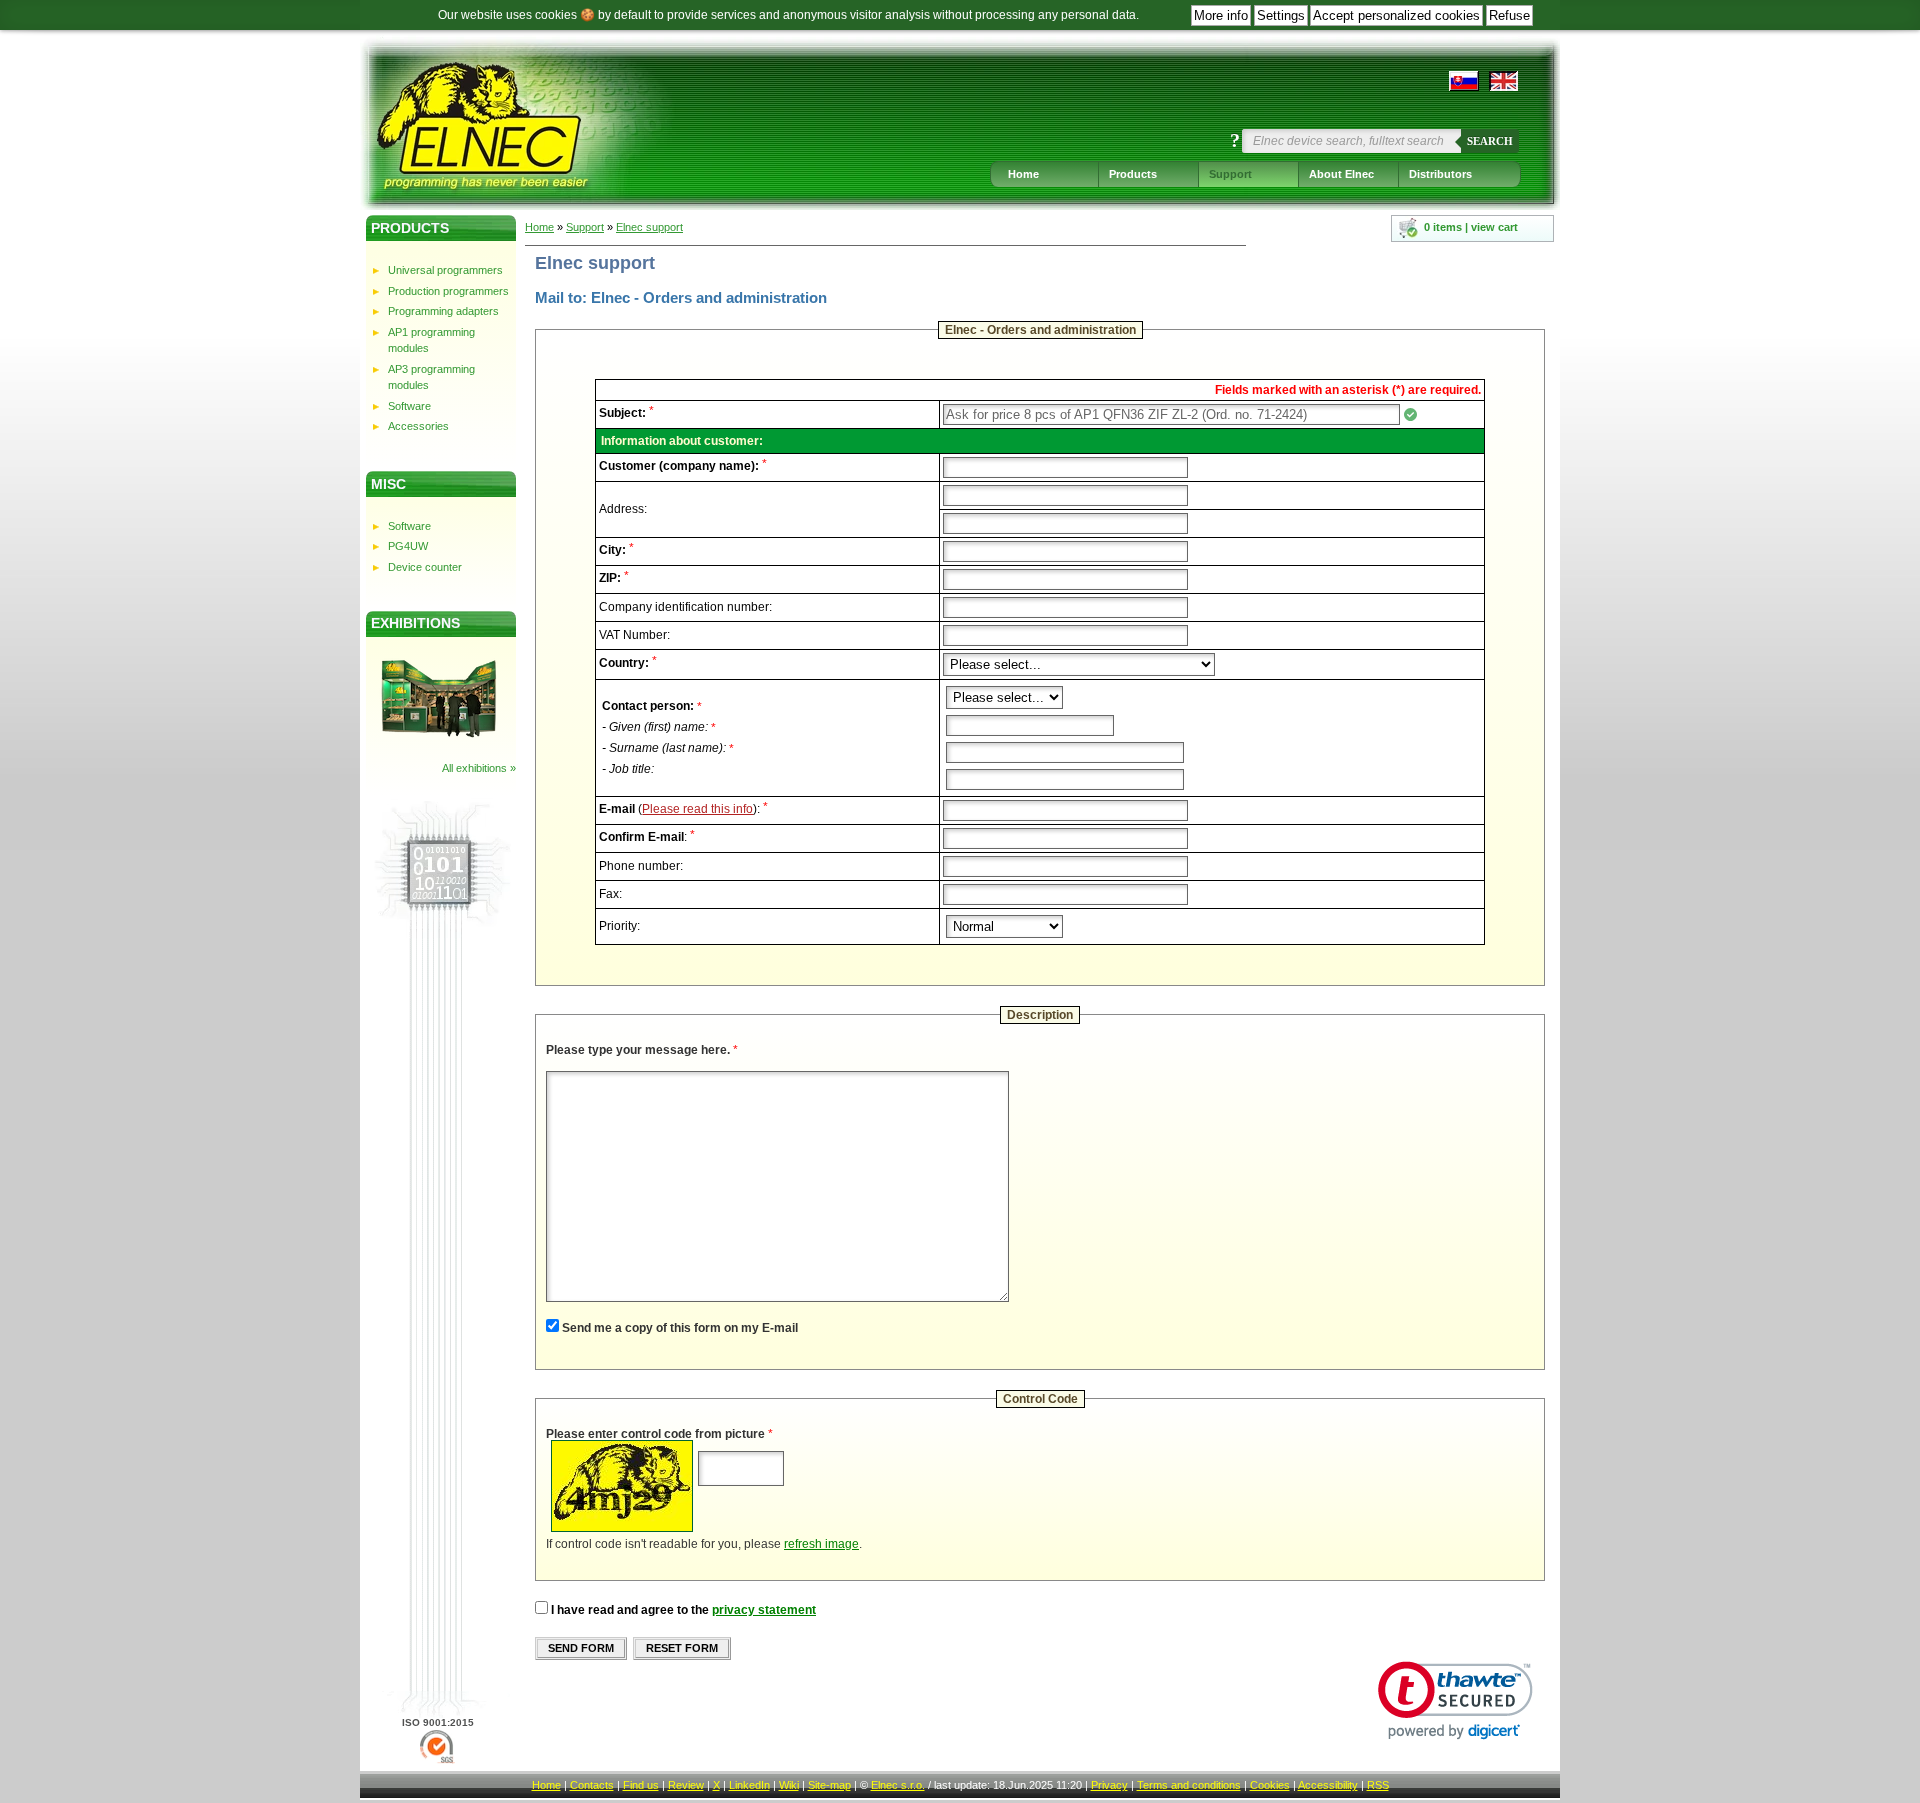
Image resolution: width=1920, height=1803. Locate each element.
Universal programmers (445, 270)
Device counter (425, 567)
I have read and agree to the (630, 1610)
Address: (623, 509)
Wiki (789, 1785)
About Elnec (1341, 174)
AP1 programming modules (431, 340)
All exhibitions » (479, 768)
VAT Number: (634, 635)
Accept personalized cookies (1396, 15)
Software (409, 406)
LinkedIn (749, 1785)
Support (1230, 174)
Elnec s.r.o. (898, 1785)
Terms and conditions (1189, 1785)
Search (1490, 141)
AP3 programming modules (431, 377)
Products (1133, 174)
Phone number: (641, 866)
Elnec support (649, 227)
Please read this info (697, 809)
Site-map (829, 1785)
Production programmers (448, 291)
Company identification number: (685, 607)
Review (686, 1785)
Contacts (592, 1785)
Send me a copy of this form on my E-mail (680, 1328)
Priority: (619, 926)
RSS (1378, 1785)
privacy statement (764, 1610)
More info (1221, 15)
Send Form (581, 1648)
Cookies (1270, 1785)
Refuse (1509, 15)
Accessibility (1328, 1785)
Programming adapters (443, 311)
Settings (1281, 15)
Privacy (1109, 1785)
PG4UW (408, 546)
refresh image (821, 1544)
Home (1023, 174)
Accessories (418, 426)
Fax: (610, 894)
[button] (1455, 1700)
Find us (641, 1785)
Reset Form (682, 1648)
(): (683, 809)
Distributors (1440, 174)
